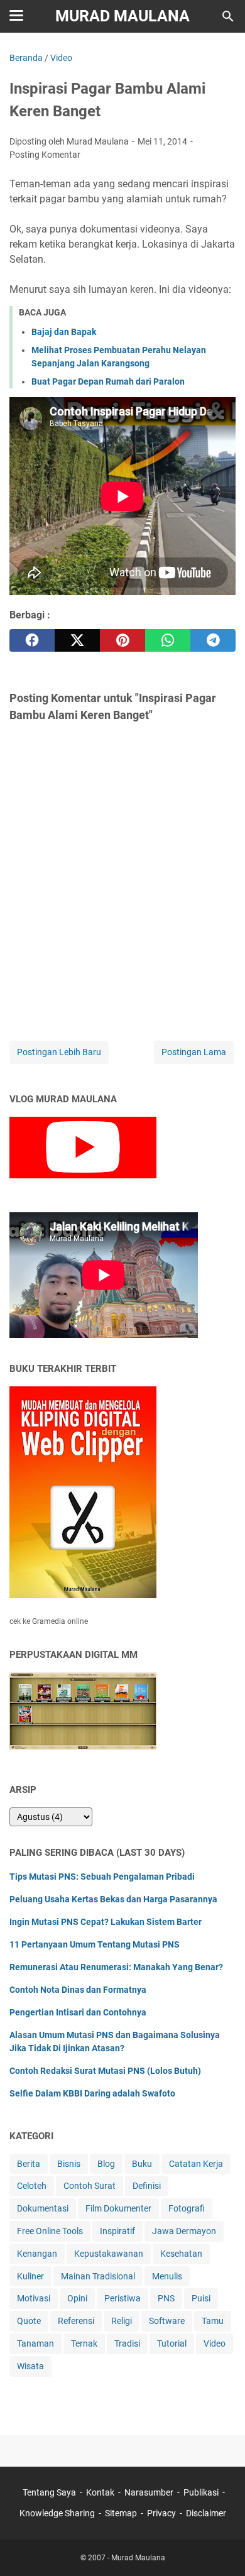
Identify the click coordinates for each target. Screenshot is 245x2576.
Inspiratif (117, 2231)
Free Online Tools (50, 2231)
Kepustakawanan (109, 2254)
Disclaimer (206, 2513)
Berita (29, 2164)
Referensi (76, 2321)
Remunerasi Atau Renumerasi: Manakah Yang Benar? (116, 1967)
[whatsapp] (168, 640)
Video (215, 2343)
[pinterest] (122, 640)
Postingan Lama (194, 1052)
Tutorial (172, 2343)
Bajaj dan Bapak (64, 332)
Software (167, 2321)
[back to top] (220, 2548)
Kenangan (37, 2254)
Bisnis (69, 2164)
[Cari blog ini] (228, 16)
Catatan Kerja (196, 2164)
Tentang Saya (49, 2492)
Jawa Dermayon (184, 2231)
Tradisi (127, 2343)
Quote (29, 2321)
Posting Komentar (45, 155)
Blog (106, 2164)
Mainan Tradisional (98, 2276)
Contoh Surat (90, 2186)
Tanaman (35, 2343)
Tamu (213, 2321)
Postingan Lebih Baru (59, 1052)
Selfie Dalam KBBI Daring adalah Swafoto (92, 2093)
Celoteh (32, 2186)
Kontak (100, 2492)
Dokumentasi (43, 2208)
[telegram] (213, 640)
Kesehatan (181, 2254)
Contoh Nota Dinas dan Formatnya (78, 1990)
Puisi (201, 2298)
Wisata (30, 2366)
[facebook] (32, 640)
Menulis (167, 2276)
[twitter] (77, 640)
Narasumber (149, 2492)
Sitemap (121, 2513)
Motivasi (34, 2298)
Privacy (161, 2513)
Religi (122, 2321)
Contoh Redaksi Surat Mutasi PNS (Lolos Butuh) (105, 2071)
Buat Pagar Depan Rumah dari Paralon (108, 381)
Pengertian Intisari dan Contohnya (78, 2012)
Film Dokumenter (118, 2208)
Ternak (84, 2343)
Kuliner (30, 2276)
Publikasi (201, 2492)
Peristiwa (122, 2298)
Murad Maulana (122, 16)
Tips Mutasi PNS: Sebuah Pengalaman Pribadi (102, 1877)
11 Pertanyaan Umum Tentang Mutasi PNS (95, 1944)
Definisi (147, 2186)
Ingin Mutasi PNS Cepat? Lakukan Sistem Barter (106, 1922)
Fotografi (187, 2208)
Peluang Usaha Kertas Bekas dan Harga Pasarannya (113, 1899)
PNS (166, 2298)
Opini (77, 2298)
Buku (142, 2164)
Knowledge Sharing (57, 2513)
